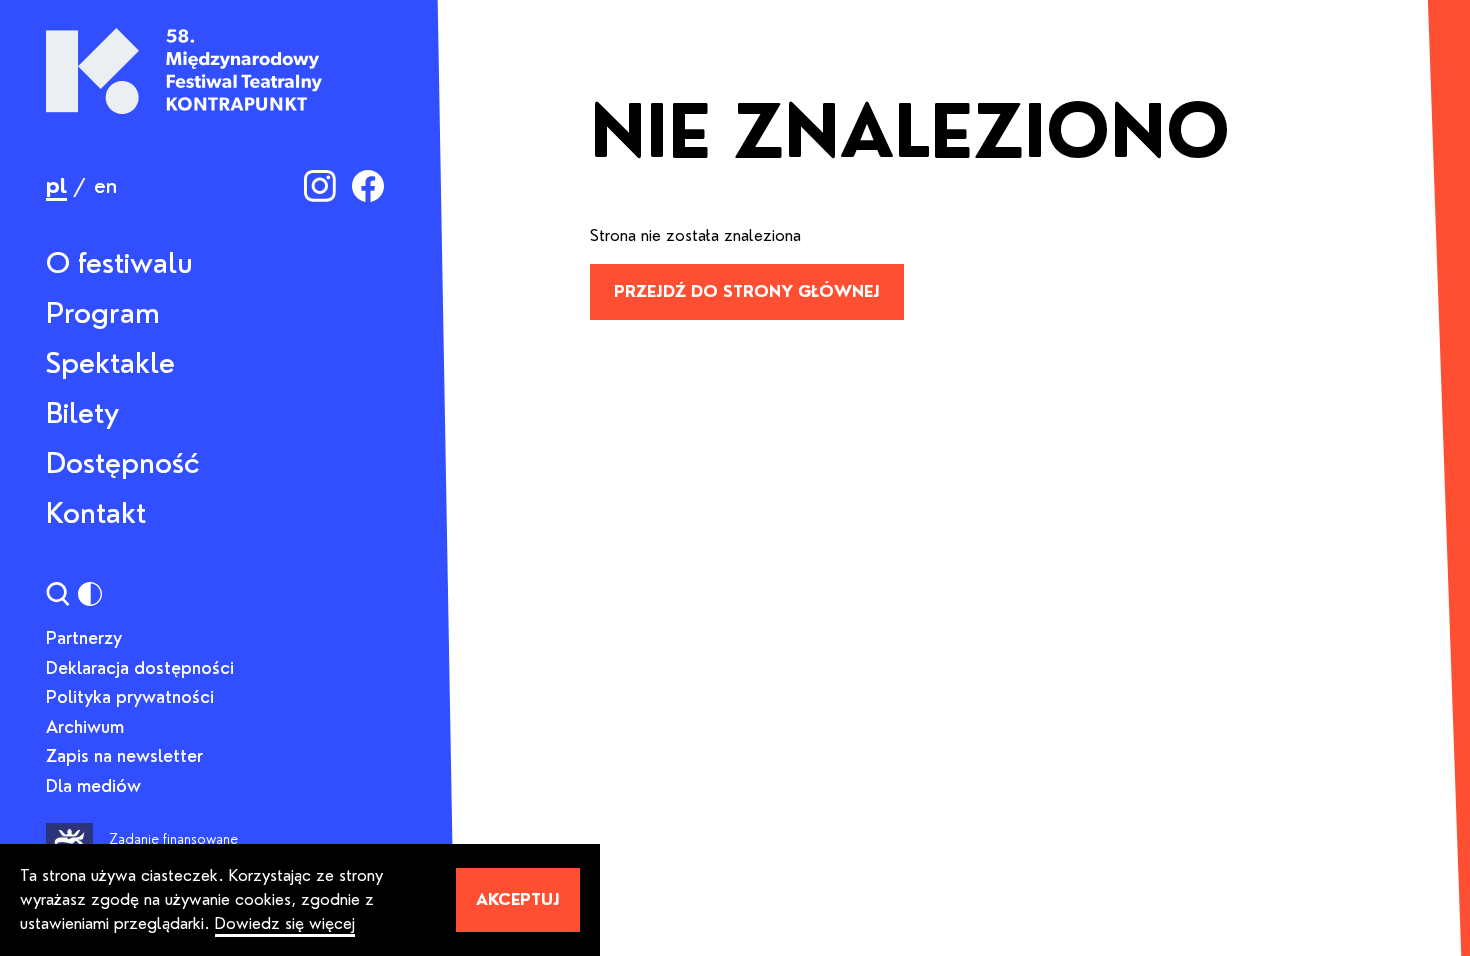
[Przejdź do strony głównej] (184, 71)
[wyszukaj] (58, 594)
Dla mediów (93, 786)
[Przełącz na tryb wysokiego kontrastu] (90, 594)
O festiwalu (119, 263)
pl (56, 186)
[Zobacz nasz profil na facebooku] (368, 186)
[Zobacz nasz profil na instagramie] (320, 186)
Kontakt (96, 513)
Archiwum (85, 727)
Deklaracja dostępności (140, 668)
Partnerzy (84, 638)
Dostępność (123, 463)
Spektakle (110, 363)
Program (103, 313)
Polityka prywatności (130, 697)
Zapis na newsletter (124, 756)
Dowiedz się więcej (285, 923)
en (105, 186)
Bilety (82, 413)
